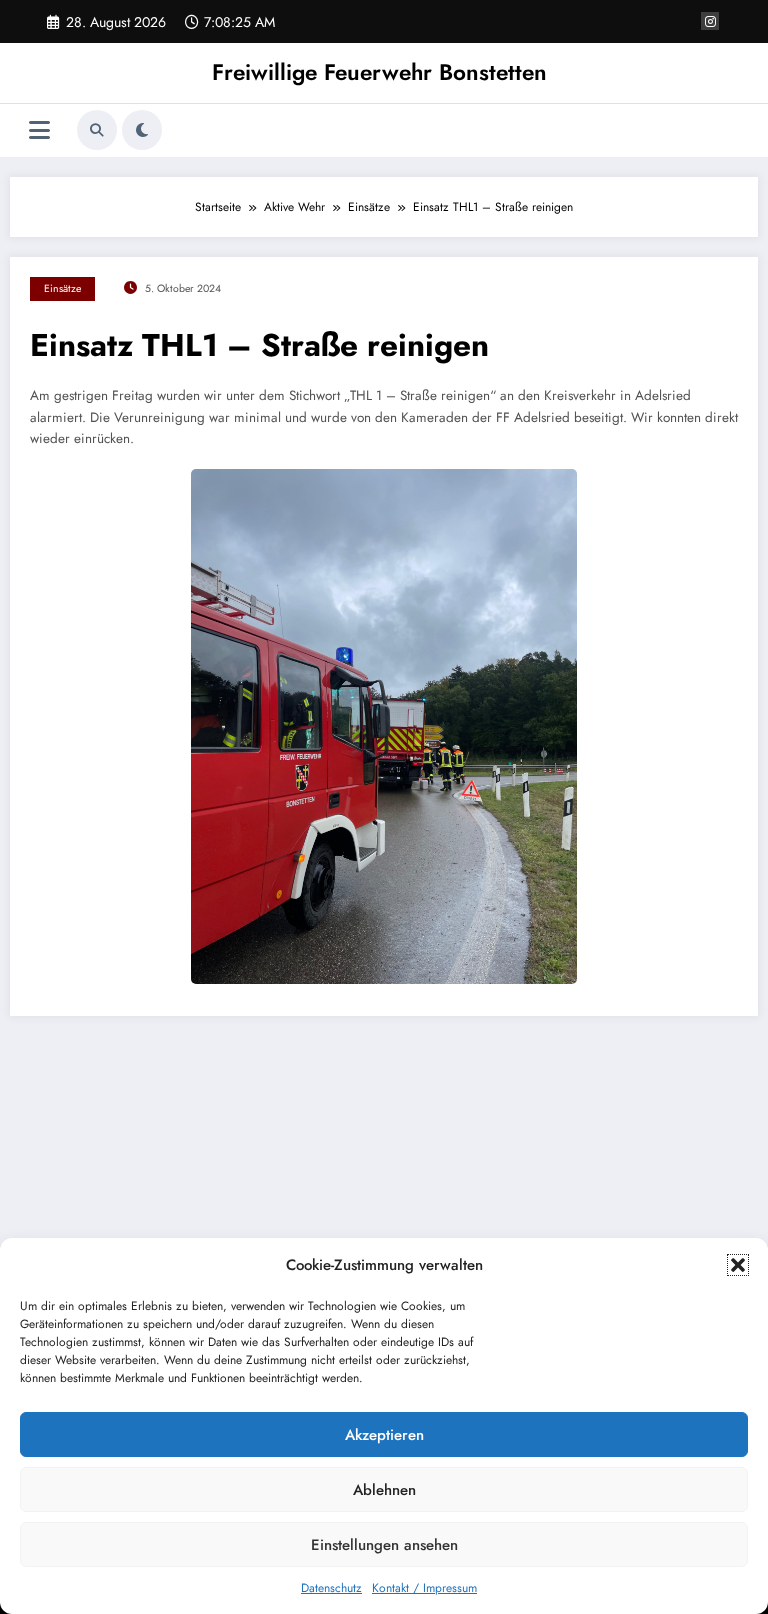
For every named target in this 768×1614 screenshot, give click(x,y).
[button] (738, 1265)
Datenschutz (331, 1588)
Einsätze (62, 288)
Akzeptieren (384, 1435)
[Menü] (39, 130)
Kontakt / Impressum (424, 1588)
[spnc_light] (142, 130)
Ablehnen (384, 1490)
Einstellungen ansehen (384, 1545)
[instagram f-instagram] (710, 21)
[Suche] (97, 130)
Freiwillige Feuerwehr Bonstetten (379, 72)
